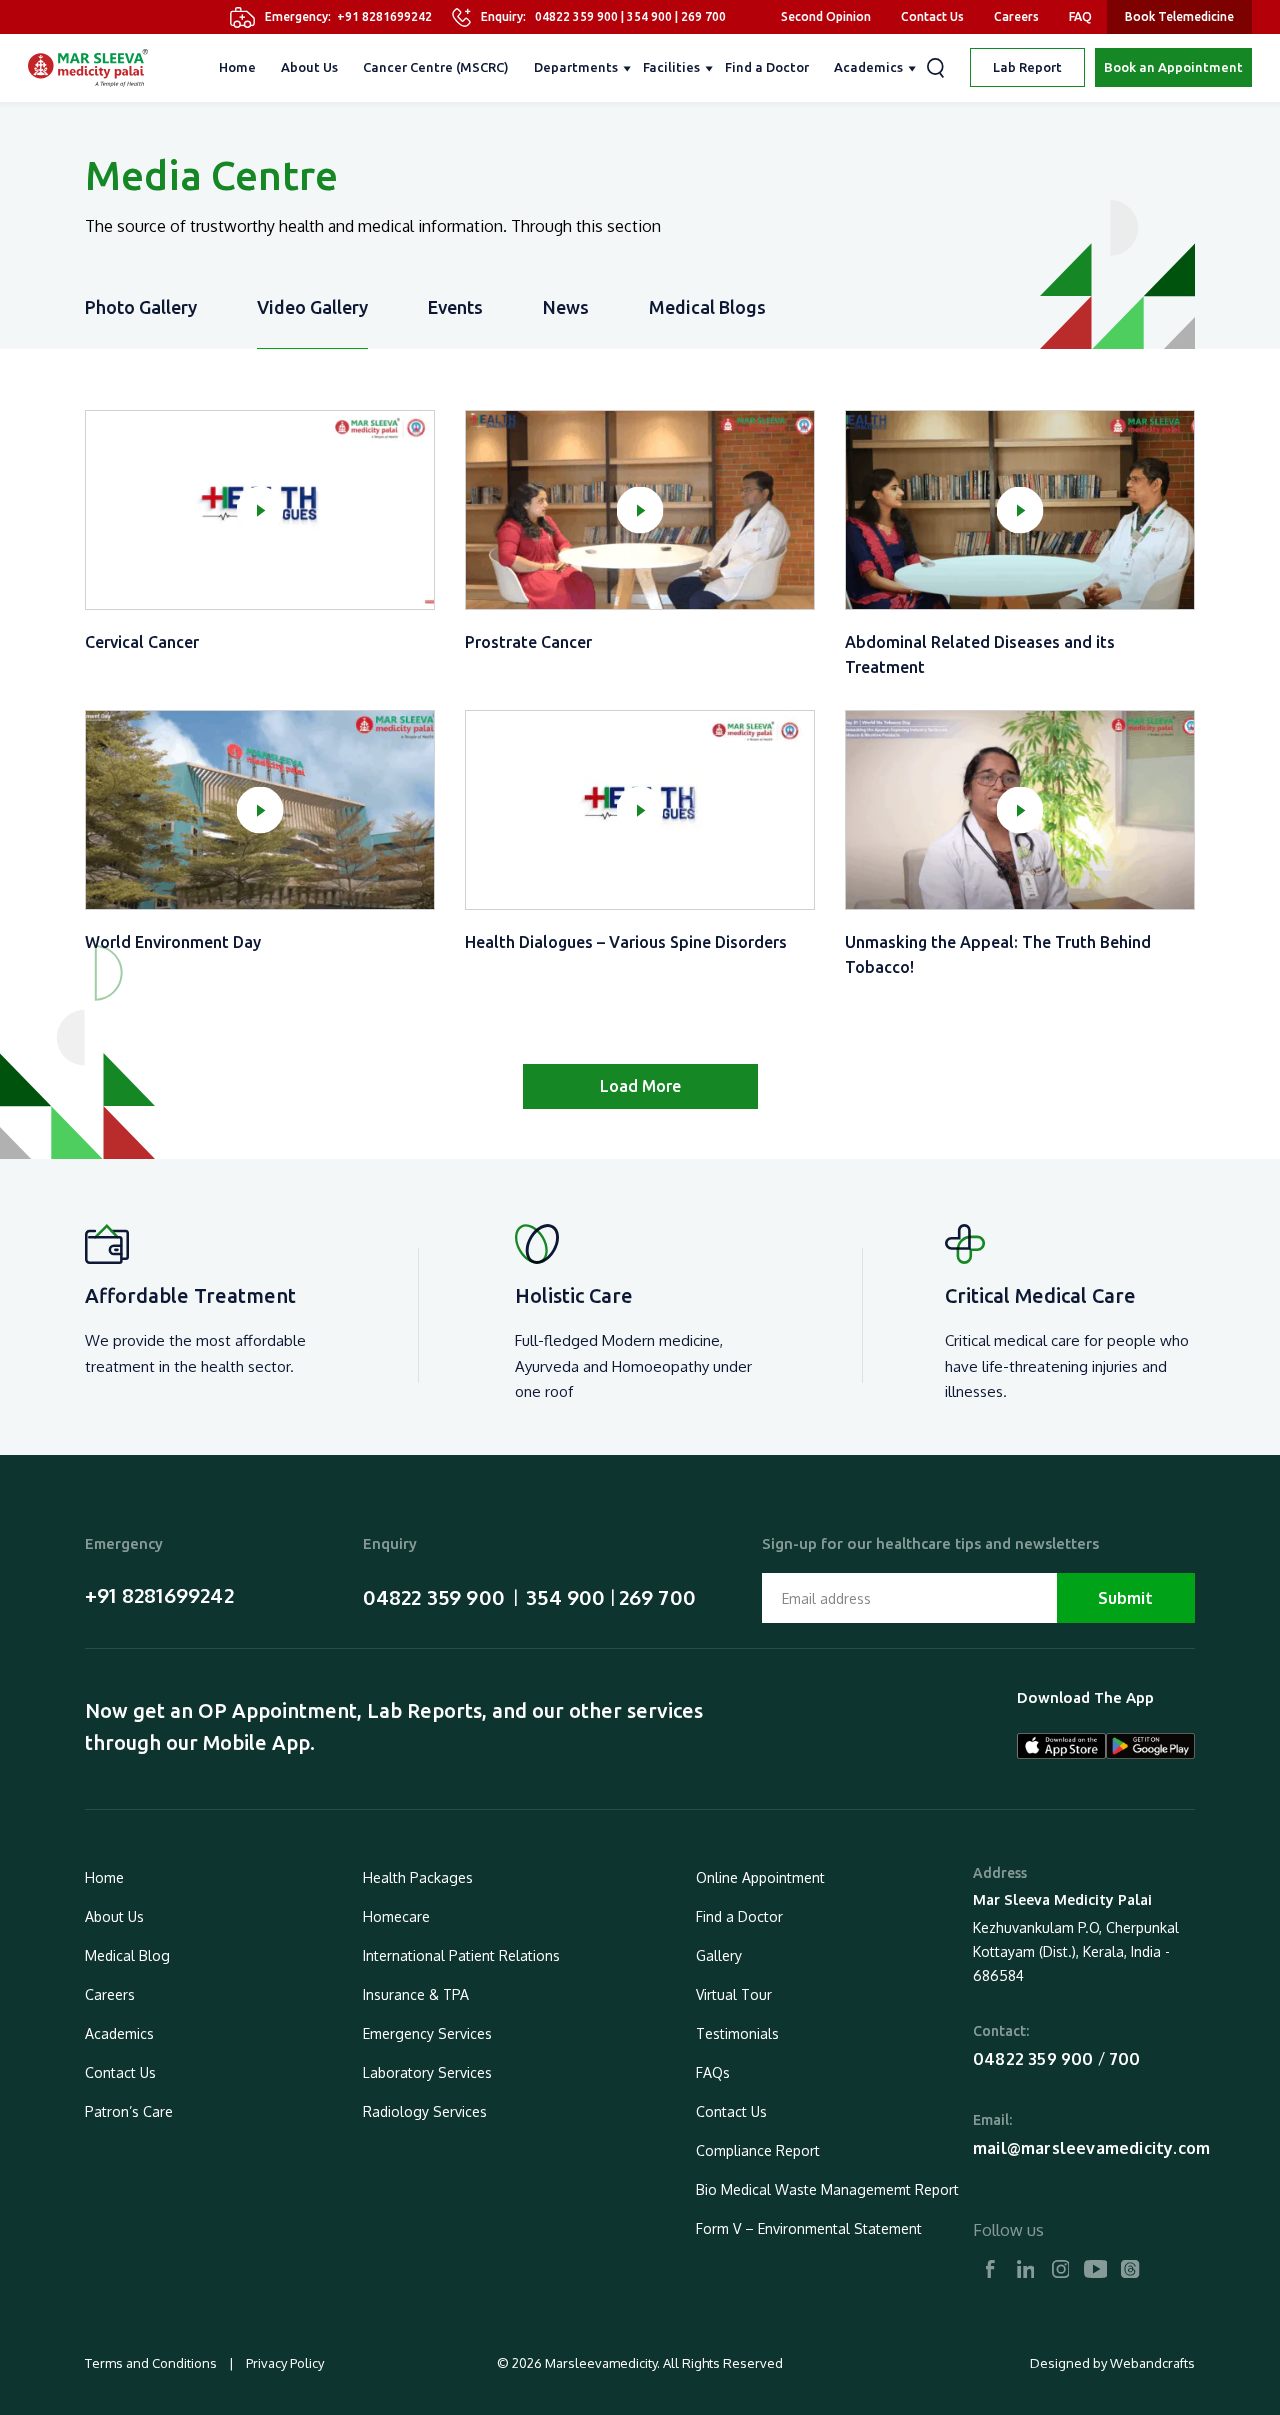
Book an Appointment (1173, 67)
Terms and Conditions (152, 2363)
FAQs (713, 2072)
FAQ (1080, 16)
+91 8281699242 (384, 16)
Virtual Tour (734, 1994)
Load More (640, 1086)
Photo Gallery (141, 307)
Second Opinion (826, 16)
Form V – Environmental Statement (809, 2228)
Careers (1016, 16)
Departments (576, 67)
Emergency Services (427, 2033)
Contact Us (932, 16)
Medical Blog (127, 1955)
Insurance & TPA (416, 1994)
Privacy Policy (283, 2363)
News (566, 307)
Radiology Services (425, 2111)
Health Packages (418, 1877)
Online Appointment (760, 1877)
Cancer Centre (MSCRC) (436, 67)
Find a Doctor (767, 67)
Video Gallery (312, 307)
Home (237, 67)
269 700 (703, 16)
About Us (309, 67)
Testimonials (737, 2033)
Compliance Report (758, 2150)
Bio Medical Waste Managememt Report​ (827, 2189)
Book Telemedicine (1179, 16)
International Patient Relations (461, 1955)
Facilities (671, 67)
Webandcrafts (1152, 2363)
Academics (868, 67)
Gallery (719, 1955)
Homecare (396, 1916)
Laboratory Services (427, 2072)
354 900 (649, 16)
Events (455, 307)
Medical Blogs (707, 307)
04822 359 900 (576, 16)
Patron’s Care (129, 2111)
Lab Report (1027, 67)
